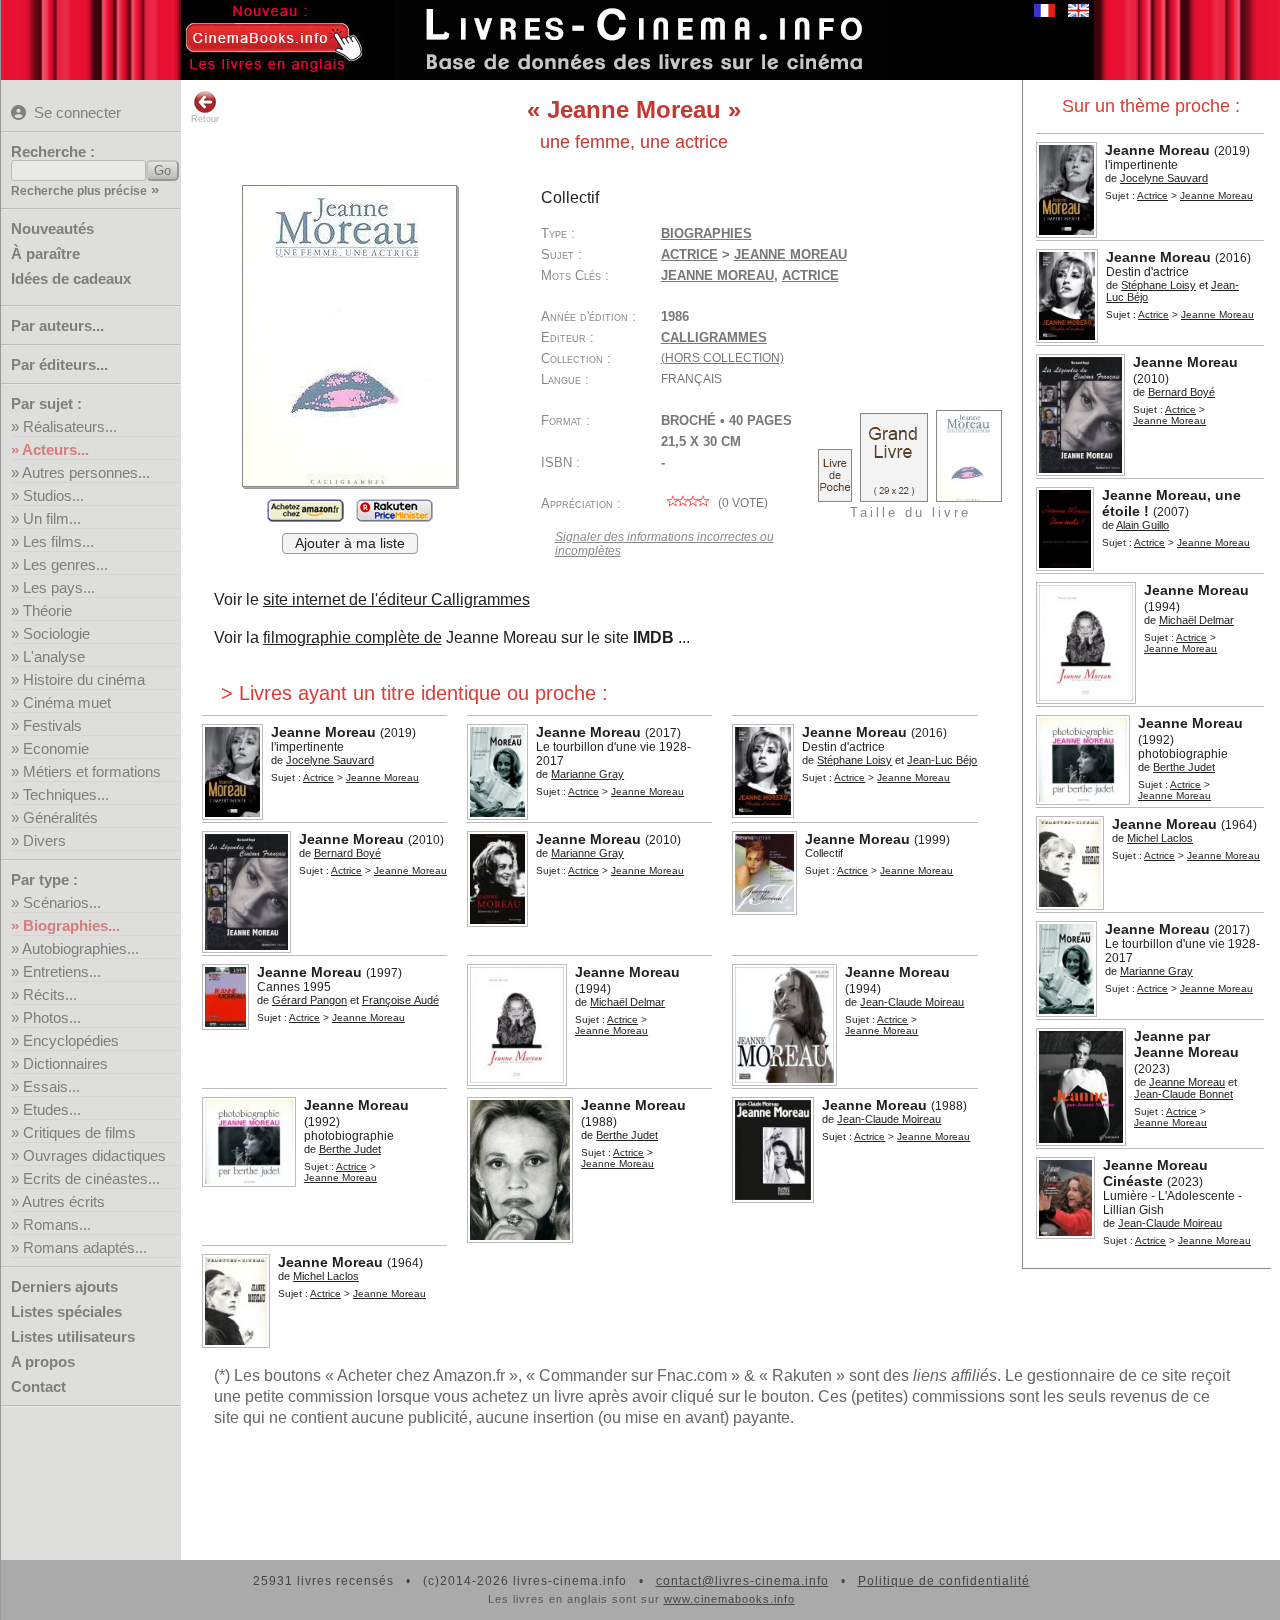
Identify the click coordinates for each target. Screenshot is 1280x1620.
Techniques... (66, 794)
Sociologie (56, 633)
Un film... (52, 518)
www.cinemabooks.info (729, 1599)
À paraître (45, 253)
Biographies (706, 233)
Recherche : (53, 151)
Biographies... (71, 925)
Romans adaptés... (85, 1247)
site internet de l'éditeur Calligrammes (396, 599)
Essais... (51, 1086)
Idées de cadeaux (71, 278)
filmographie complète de (352, 637)
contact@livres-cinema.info (742, 1581)
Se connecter (77, 112)
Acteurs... (55, 449)
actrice (810, 275)
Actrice (1152, 195)
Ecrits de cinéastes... (91, 1178)
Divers (44, 840)
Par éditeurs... (59, 364)
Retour (205, 119)
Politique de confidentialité (944, 1581)
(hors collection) (722, 358)
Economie (56, 748)
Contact (38, 1386)
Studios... (53, 495)
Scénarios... (62, 902)
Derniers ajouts (64, 1286)
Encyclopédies (71, 1040)
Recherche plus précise (79, 191)
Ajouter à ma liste (350, 543)
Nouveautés (52, 228)
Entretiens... (62, 971)
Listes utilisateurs (73, 1336)
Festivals (52, 725)
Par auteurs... (57, 325)
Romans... (57, 1224)
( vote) (741, 503)
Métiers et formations (92, 771)
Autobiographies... (80, 948)
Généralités (60, 817)
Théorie (47, 610)
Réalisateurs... (70, 426)
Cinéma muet (67, 702)
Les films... (58, 541)
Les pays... (59, 587)
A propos (43, 1361)
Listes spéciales (66, 1311)
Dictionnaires (65, 1063)
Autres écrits (63, 1201)
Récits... (50, 994)
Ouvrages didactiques (94, 1155)
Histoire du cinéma (84, 679)
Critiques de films (79, 1132)
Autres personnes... (86, 472)
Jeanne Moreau (717, 275)
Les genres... (65, 564)
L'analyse (54, 656)
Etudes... (52, 1109)
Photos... (52, 1017)
